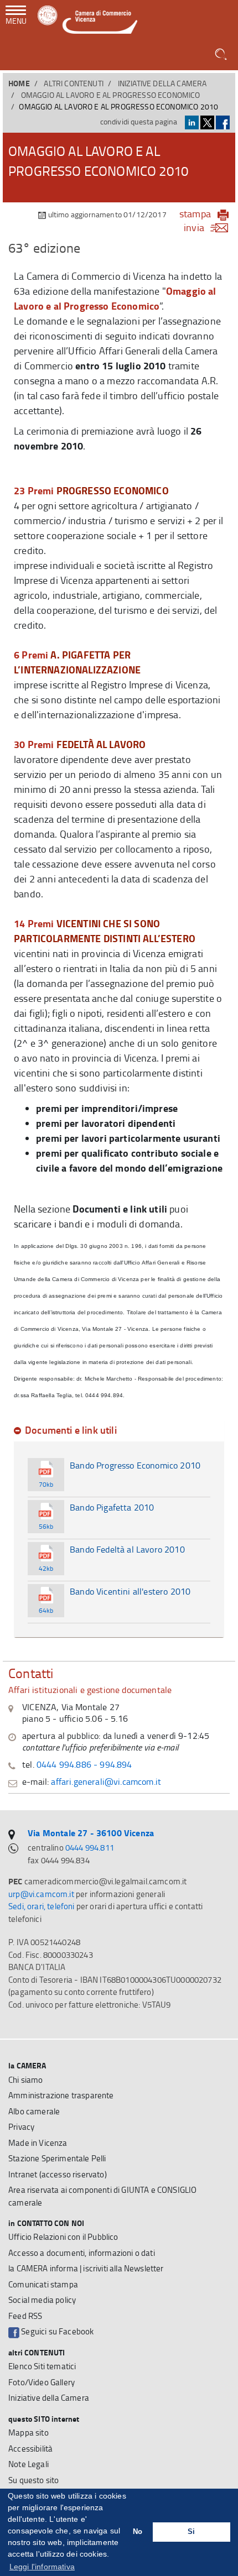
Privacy (21, 2127)
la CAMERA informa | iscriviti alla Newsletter (86, 2268)
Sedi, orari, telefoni (42, 1906)
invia (194, 227)
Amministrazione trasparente (61, 2095)
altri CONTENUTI (74, 83)
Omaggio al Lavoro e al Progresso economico (111, 95)
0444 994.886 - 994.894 (84, 1764)
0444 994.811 (90, 1848)
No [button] (138, 2532)
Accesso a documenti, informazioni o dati (82, 2253)
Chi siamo (26, 2080)
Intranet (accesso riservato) (58, 2174)
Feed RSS (25, 2316)
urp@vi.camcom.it (41, 1894)
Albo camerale (34, 2111)
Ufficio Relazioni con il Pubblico (63, 2237)
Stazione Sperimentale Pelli (57, 2158)
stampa (195, 213)
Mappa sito (29, 2433)
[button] (222, 55)
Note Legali (29, 2464)
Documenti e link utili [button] (71, 1430)
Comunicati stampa (43, 2284)
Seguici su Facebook (56, 2331)
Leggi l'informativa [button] (42, 2567)
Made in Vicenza (38, 2143)
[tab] (119, 1430)
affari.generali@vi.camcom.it (106, 1781)
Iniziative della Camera (162, 83)
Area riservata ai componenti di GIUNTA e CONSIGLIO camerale (102, 2196)
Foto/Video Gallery (42, 2382)
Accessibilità (30, 2449)
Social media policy (42, 2300)
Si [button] (191, 2532)
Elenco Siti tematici (42, 2366)
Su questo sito (33, 2480)
